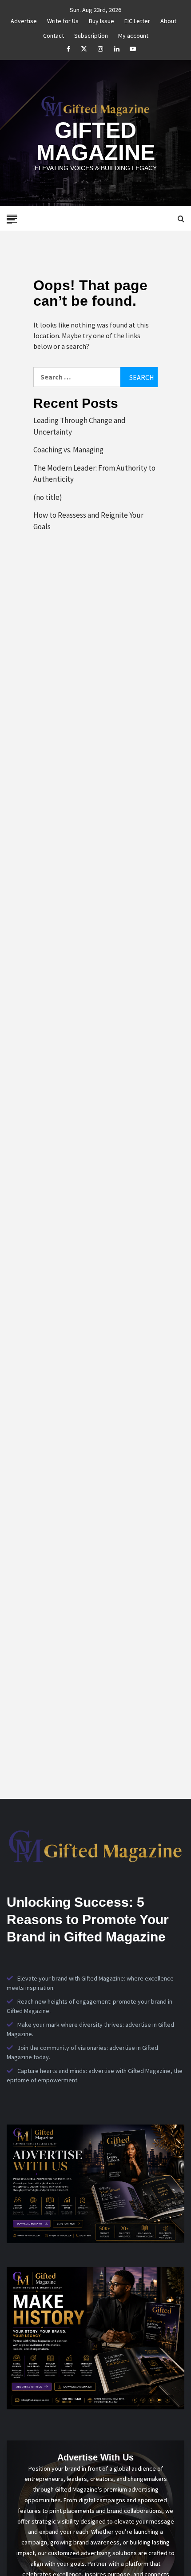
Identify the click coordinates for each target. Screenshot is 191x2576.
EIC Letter (137, 20)
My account (133, 34)
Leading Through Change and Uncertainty (80, 426)
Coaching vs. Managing (68, 450)
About (168, 20)
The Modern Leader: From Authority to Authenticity (94, 474)
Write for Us (63, 20)
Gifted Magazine (96, 141)
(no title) (48, 497)
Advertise (24, 20)
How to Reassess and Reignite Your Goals (88, 521)
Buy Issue (101, 20)
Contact (54, 34)
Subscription (91, 34)
